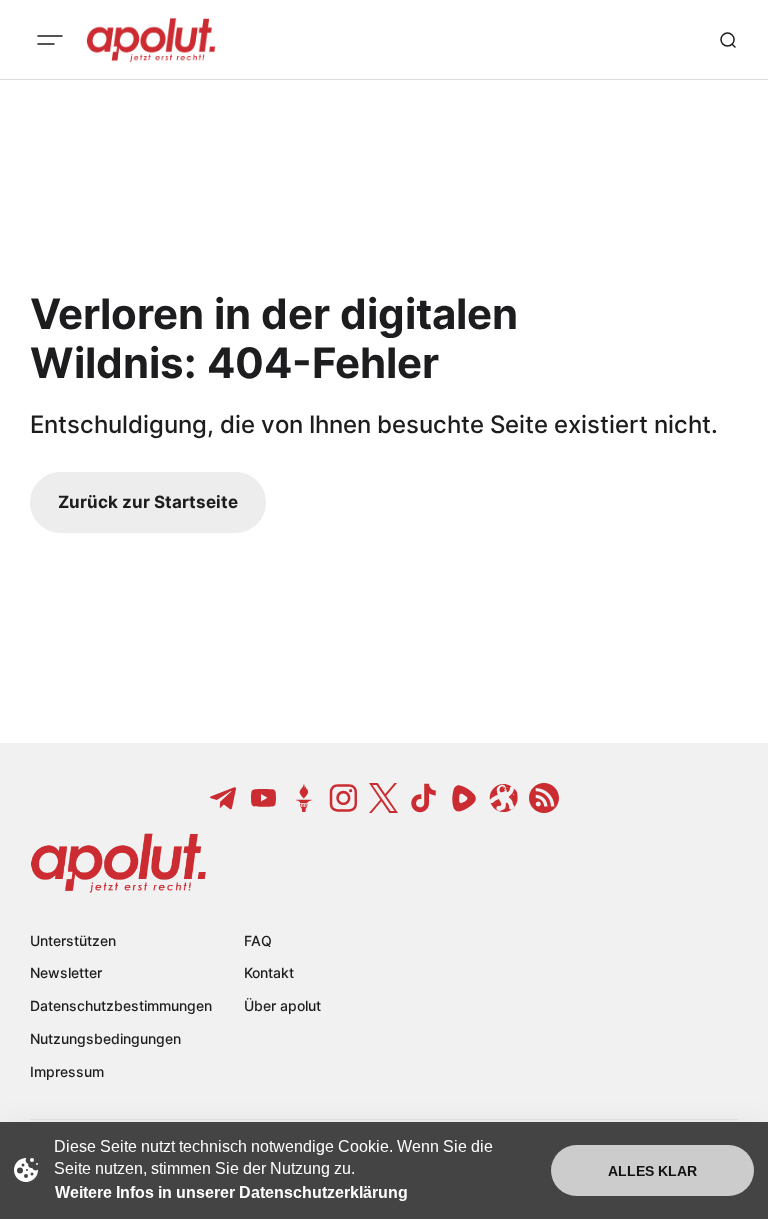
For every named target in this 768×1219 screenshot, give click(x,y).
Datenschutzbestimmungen (121, 1005)
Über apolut (282, 1005)
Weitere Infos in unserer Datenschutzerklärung (231, 1192)
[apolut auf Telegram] (224, 798)
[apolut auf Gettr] (304, 798)
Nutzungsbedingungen (105, 1038)
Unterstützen (73, 940)
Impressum (67, 1071)
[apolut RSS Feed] (544, 798)
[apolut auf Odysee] (504, 798)
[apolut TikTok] (424, 798)
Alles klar (652, 1171)
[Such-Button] (728, 40)
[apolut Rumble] (464, 798)
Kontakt (269, 972)
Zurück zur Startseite (148, 502)
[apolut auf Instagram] (344, 798)
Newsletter (66, 972)
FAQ (258, 940)
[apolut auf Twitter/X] (384, 798)
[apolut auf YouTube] (264, 798)
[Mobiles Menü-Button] (50, 40)
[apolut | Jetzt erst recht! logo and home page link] (151, 40)
